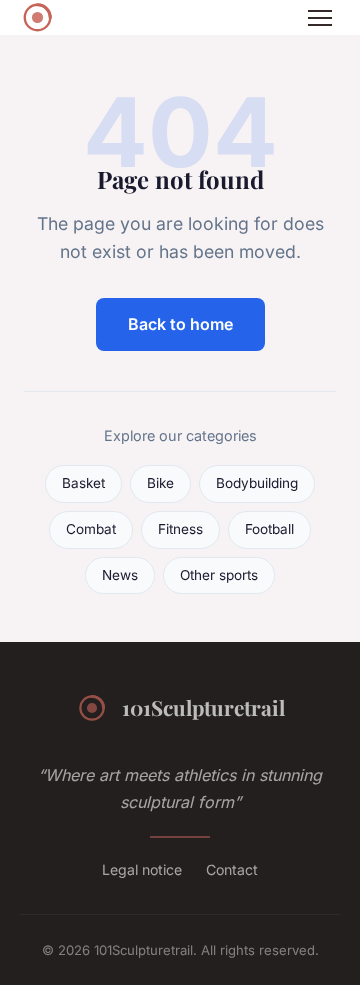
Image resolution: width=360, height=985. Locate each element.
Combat (91, 529)
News (120, 575)
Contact (232, 869)
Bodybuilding (257, 483)
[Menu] (320, 18)
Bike (160, 483)
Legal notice (142, 869)
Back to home (180, 324)
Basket (83, 483)
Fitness (180, 529)
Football (269, 529)
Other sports (219, 575)
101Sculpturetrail (203, 707)
